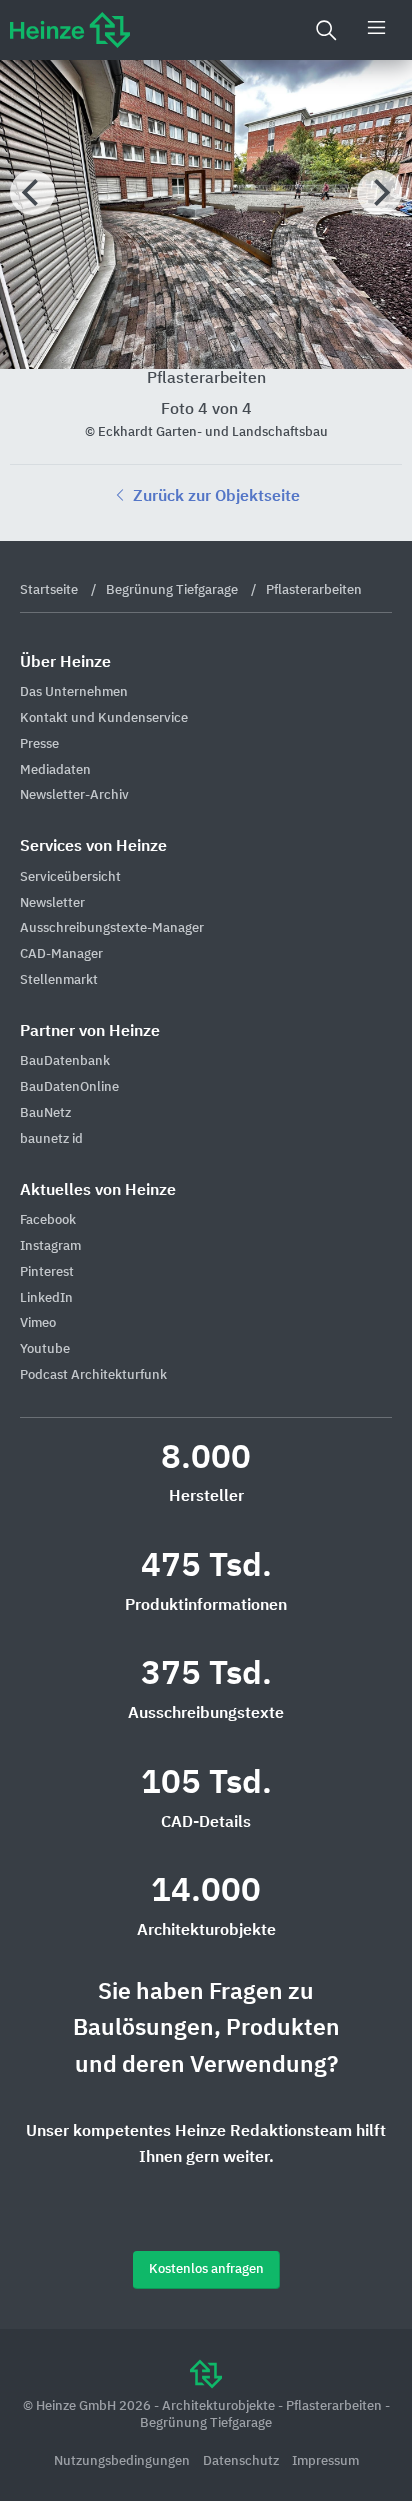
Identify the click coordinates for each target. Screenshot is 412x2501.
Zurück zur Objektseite (214, 497)
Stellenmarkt (59, 980)
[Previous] (32, 192)
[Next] (379, 192)
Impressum (325, 2461)
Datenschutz (242, 2461)
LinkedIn (46, 1298)
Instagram (50, 1246)
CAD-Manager (61, 954)
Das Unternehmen (74, 692)
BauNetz (45, 1113)
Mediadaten (55, 770)
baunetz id (51, 1139)
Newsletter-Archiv (74, 795)
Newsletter (52, 903)
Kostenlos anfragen (206, 2269)
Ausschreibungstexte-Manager (112, 928)
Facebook (48, 1220)
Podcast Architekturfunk (93, 1375)
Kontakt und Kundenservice (104, 718)
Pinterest (47, 1272)
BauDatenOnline (69, 1087)
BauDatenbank (65, 1061)
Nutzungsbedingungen (123, 2461)
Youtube (45, 1349)
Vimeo (38, 1323)
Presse (39, 744)
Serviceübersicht (70, 877)
